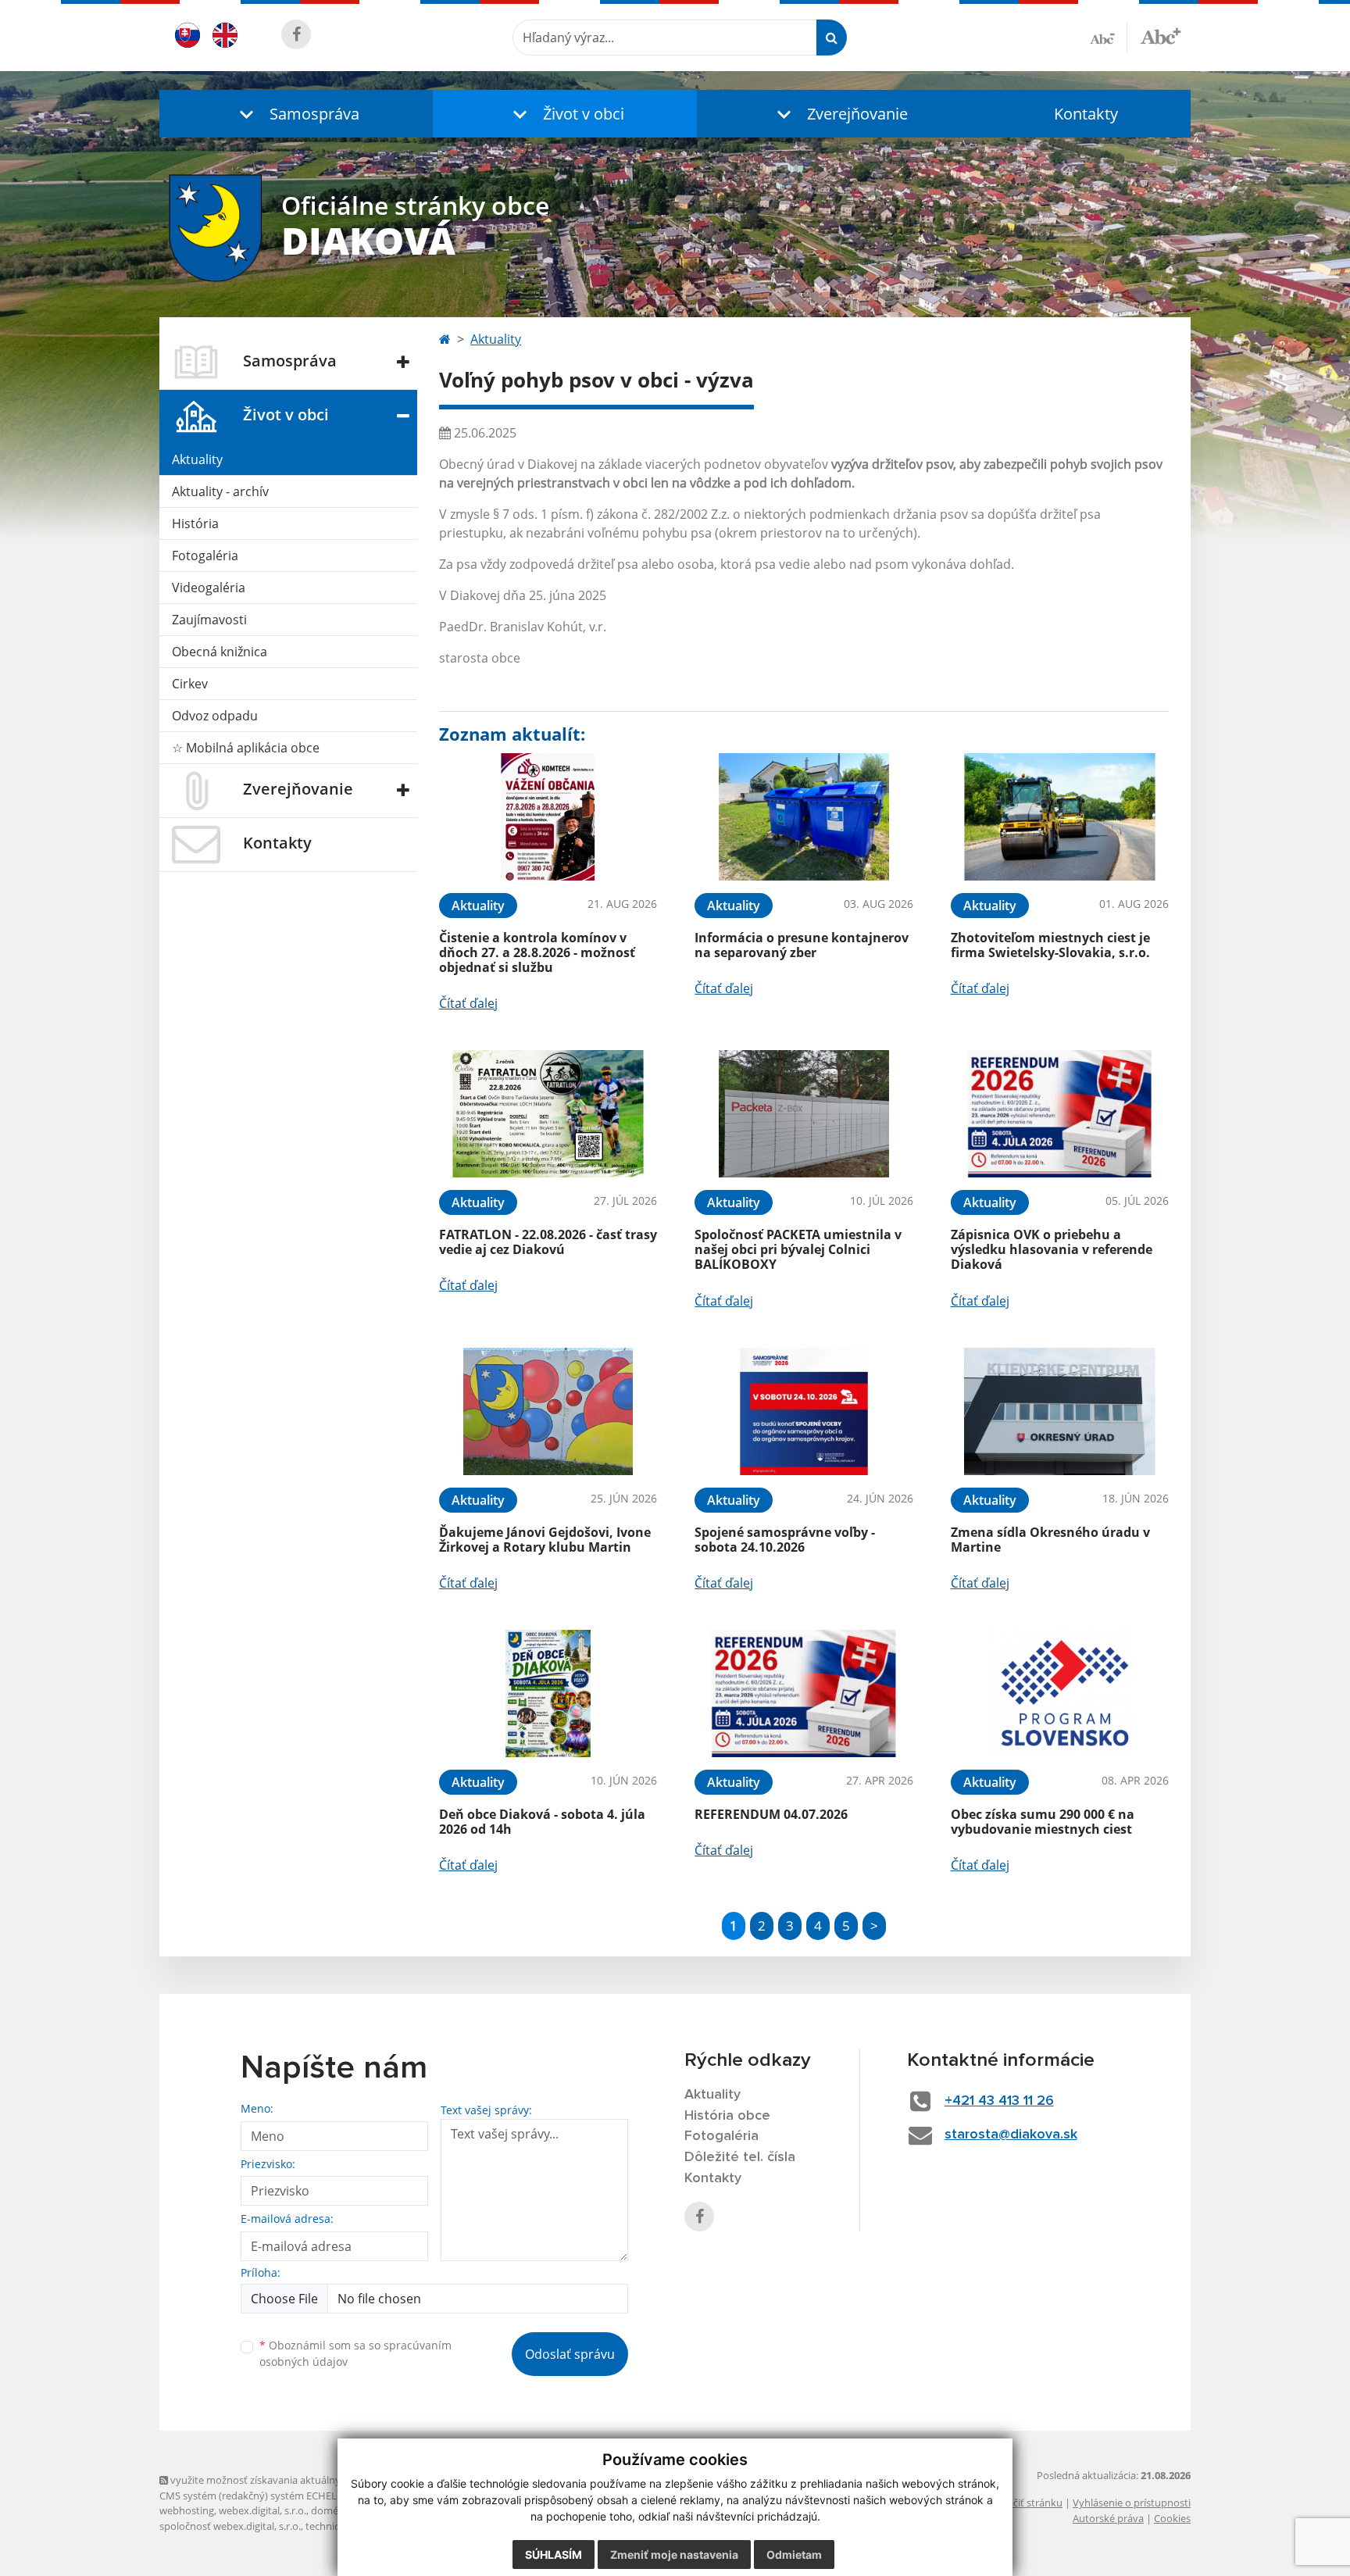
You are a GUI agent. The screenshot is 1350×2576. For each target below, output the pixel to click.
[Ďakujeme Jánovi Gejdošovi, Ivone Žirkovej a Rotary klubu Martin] (548, 1411)
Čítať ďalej (468, 1003)
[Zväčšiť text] (1161, 35)
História (195, 523)
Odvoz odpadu (215, 716)
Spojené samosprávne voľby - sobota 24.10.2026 (785, 1540)
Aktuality (197, 459)
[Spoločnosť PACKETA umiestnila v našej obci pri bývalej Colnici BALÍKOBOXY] (804, 1114)
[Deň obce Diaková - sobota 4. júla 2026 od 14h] (548, 1694)
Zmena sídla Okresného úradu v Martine (1050, 1540)
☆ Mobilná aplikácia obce (246, 748)
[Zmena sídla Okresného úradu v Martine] (1060, 1411)
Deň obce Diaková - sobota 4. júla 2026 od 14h (542, 1822)
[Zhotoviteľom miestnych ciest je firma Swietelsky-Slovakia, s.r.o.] (1060, 817)
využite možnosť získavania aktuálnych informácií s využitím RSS (318, 2480)
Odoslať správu (570, 2354)
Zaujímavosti (209, 620)
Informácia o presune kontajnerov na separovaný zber (802, 945)
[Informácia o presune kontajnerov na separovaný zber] (804, 817)
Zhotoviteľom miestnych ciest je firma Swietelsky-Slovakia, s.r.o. (1050, 945)
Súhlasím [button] (554, 2555)
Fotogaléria (205, 556)
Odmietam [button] (794, 2555)
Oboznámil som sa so (355, 2353)
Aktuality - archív (220, 491)
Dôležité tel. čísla (740, 2157)
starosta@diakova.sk (1011, 2135)
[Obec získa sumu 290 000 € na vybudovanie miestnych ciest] (1060, 1694)
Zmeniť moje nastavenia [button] (674, 2555)
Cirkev (190, 684)
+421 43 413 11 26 (999, 2101)
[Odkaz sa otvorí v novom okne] (296, 34)
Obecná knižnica (220, 652)
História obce (727, 2116)
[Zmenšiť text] (1109, 38)
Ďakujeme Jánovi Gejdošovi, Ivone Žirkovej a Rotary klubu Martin (545, 1540)
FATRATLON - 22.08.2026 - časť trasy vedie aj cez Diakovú (548, 1242)
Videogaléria (209, 588)
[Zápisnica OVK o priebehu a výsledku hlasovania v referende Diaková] (1060, 1114)
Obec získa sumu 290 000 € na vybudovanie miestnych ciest (1043, 1822)
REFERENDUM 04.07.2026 (771, 1814)
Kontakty (1086, 114)
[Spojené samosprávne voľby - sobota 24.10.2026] (804, 1411)
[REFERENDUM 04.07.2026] (804, 1694)
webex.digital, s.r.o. (262, 2510)
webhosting (187, 2510)
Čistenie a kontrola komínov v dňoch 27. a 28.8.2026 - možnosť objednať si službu (537, 952)
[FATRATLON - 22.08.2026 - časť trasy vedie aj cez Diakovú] (548, 1114)
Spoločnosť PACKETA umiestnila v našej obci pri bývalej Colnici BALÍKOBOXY (798, 1249)
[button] (296, 114)
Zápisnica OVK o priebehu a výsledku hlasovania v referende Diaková (1052, 1249)
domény (330, 2510)
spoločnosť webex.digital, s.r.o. (230, 2526)
